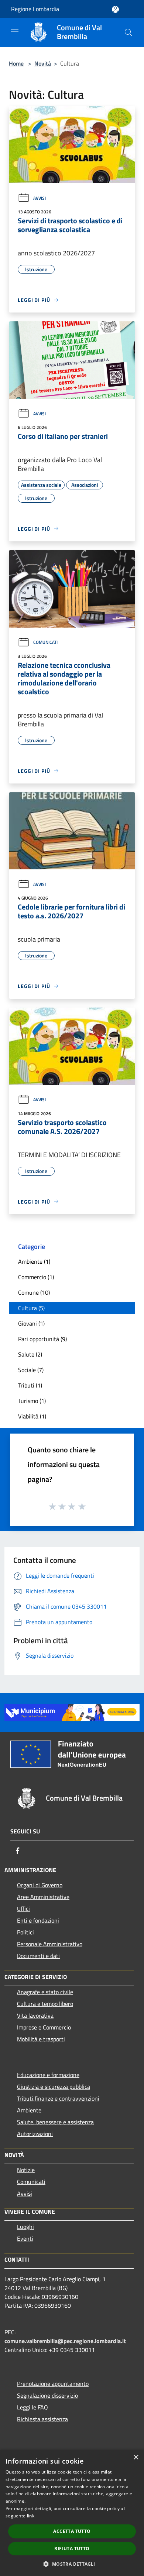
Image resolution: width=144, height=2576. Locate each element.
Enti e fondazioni (38, 1920)
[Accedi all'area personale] (115, 9)
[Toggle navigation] (15, 32)
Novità (43, 63)
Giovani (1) (31, 1323)
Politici (25, 1932)
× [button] (136, 2458)
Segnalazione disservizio (47, 2395)
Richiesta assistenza (42, 2419)
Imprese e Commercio (44, 2027)
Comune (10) (34, 1292)
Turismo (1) (32, 1401)
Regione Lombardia (35, 9)
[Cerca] (128, 32)
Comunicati (45, 642)
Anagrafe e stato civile (45, 1992)
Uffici (23, 1909)
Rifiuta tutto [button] (72, 2549)
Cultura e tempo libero (45, 2004)
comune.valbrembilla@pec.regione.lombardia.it (65, 2341)
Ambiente (29, 2110)
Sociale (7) (31, 1370)
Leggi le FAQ (32, 2407)
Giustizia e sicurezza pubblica (54, 2087)
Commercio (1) (36, 1277)
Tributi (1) (30, 1385)
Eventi (25, 2238)
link (31, 2516)
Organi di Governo (40, 1885)
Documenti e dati (38, 1956)
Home (16, 63)
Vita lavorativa (35, 2015)
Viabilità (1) (32, 1416)
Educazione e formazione (48, 2075)
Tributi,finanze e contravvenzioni (58, 2098)
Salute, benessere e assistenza (55, 2122)
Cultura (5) (31, 1308)
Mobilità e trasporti (41, 2039)
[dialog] (72, 2513)
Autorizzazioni (35, 2134)
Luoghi (25, 2227)
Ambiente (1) (34, 1261)
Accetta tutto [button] (72, 2531)
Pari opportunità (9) (42, 1339)
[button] (72, 2564)
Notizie (26, 2170)
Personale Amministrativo (50, 1944)
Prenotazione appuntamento (53, 2384)
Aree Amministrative (43, 1897)
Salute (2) (30, 1354)
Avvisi (40, 198)
